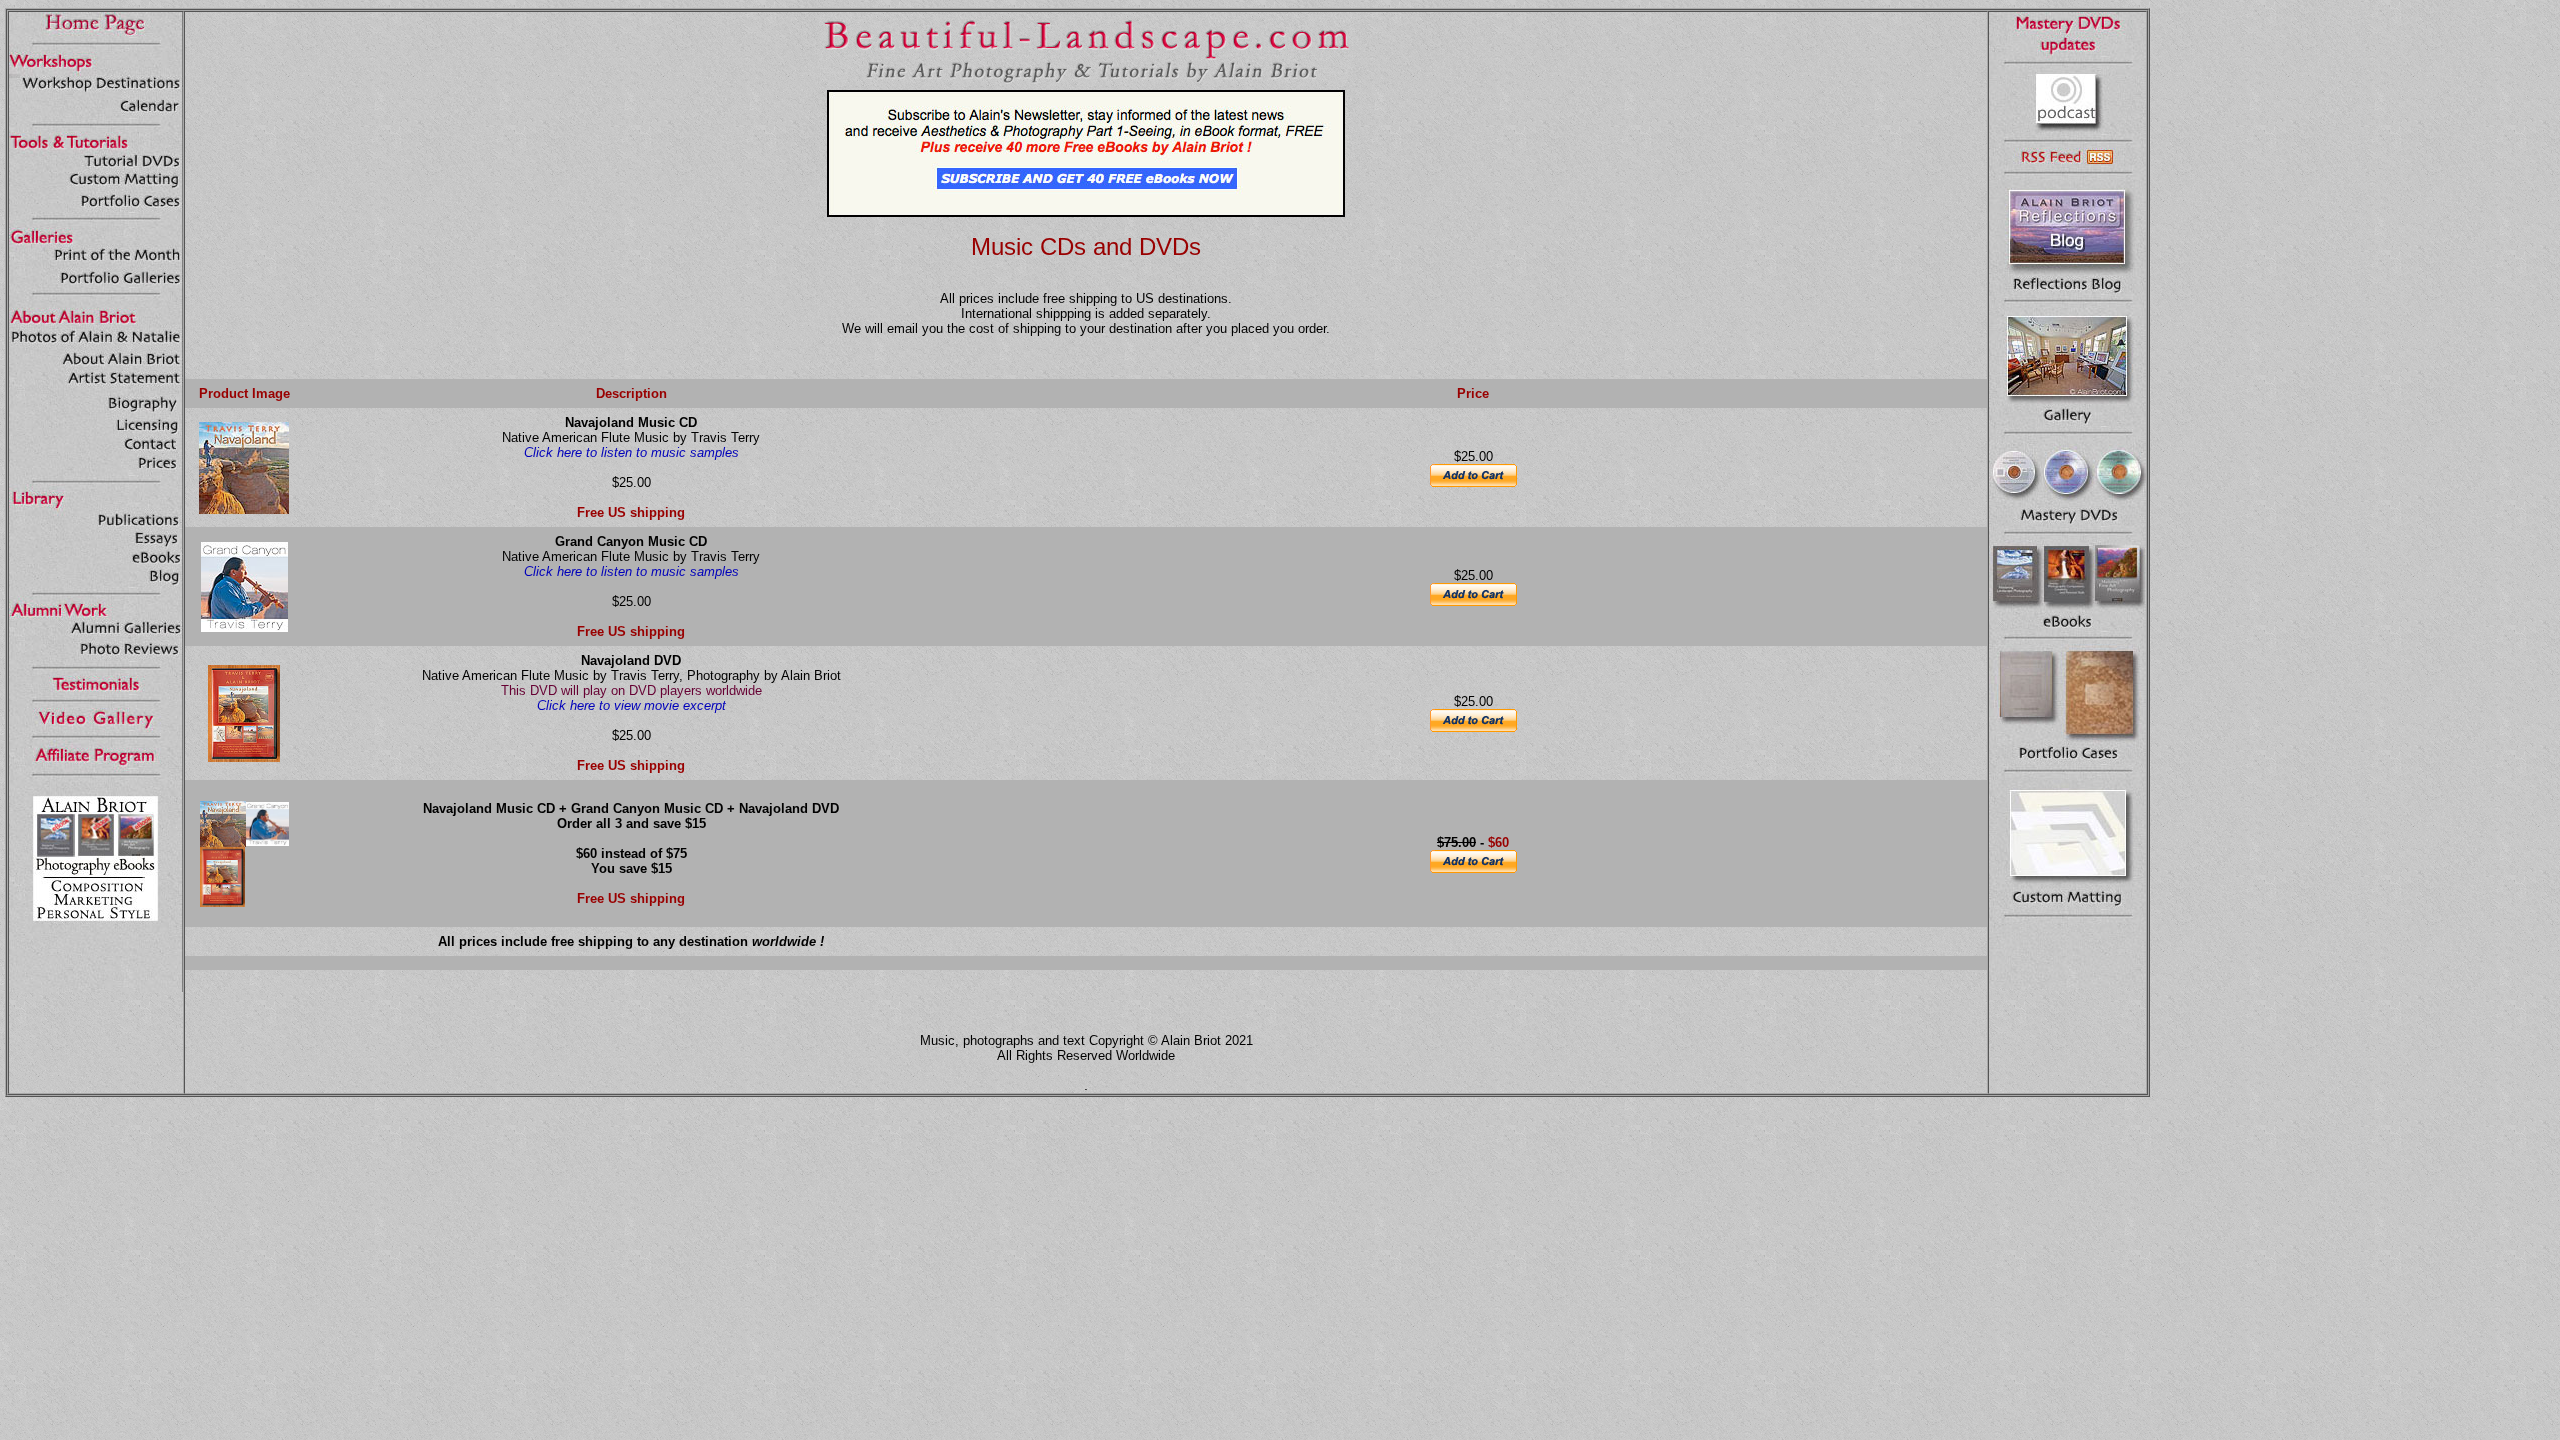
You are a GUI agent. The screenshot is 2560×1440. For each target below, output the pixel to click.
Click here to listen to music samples (631, 452)
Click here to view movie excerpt (631, 705)
